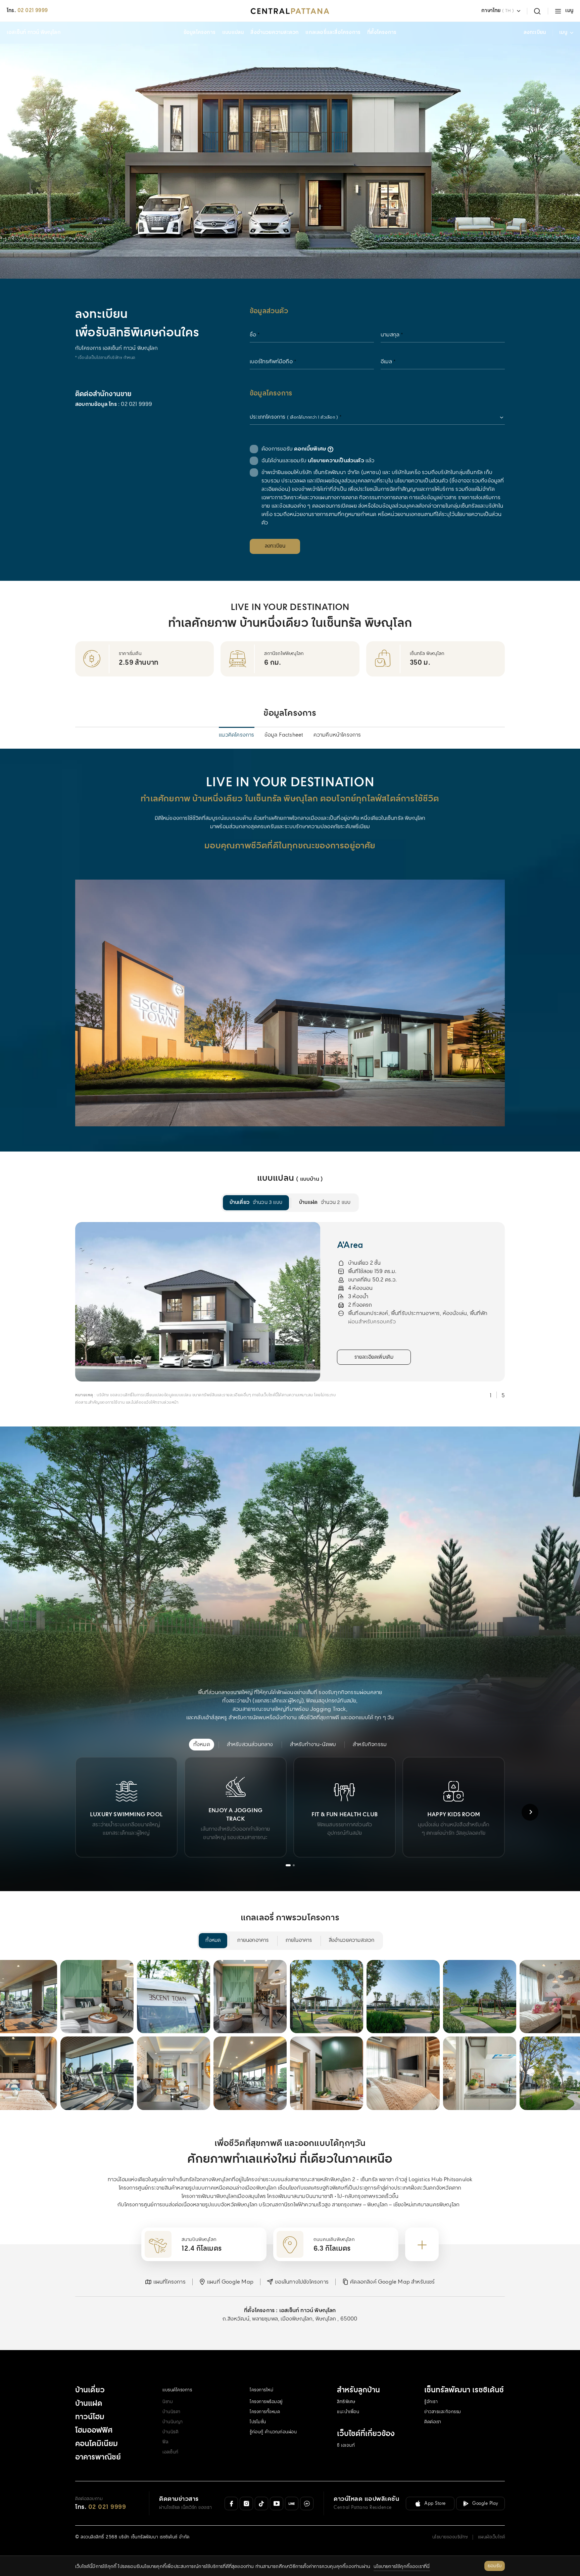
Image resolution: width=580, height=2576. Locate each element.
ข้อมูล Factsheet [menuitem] (284, 735)
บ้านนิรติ (170, 2432)
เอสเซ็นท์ (171, 2452)
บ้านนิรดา (172, 2412)
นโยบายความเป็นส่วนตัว (336, 461)
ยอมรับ (495, 2566)
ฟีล (165, 2442)
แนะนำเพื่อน (348, 2412)
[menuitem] (256, 1203)
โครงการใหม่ (261, 2390)
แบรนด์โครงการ (177, 2390)
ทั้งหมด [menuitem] (213, 1940)
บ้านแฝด (89, 2404)
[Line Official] (292, 2503)
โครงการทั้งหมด (265, 2412)
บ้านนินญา (173, 2422)
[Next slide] (530, 1297)
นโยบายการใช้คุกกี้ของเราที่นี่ (402, 2567)
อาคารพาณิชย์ (98, 2457)
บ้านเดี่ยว (90, 2390)
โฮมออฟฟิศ (94, 2431)
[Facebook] (231, 2503)
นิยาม (168, 2402)
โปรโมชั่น (258, 2422)
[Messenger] (307, 2503)
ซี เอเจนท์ (346, 2446)
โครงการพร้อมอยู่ (266, 2402)
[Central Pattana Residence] (290, 11)
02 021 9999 (33, 11)
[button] (165, 2282)
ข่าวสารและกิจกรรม (443, 2412)
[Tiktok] (261, 2503)
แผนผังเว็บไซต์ (492, 2537)
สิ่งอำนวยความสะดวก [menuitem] (352, 1940)
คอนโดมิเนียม (96, 2444)
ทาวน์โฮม (90, 2417)
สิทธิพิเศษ (346, 2402)
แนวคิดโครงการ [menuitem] (236, 735)
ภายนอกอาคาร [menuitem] (253, 1940)
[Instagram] (246, 2503)
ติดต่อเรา (433, 2422)
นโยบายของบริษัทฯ (450, 2537)
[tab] (288, 1865)
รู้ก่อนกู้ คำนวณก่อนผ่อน (273, 2432)
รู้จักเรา (431, 2402)
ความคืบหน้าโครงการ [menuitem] (337, 735)
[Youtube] (277, 2503)
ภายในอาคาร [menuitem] (299, 1940)
